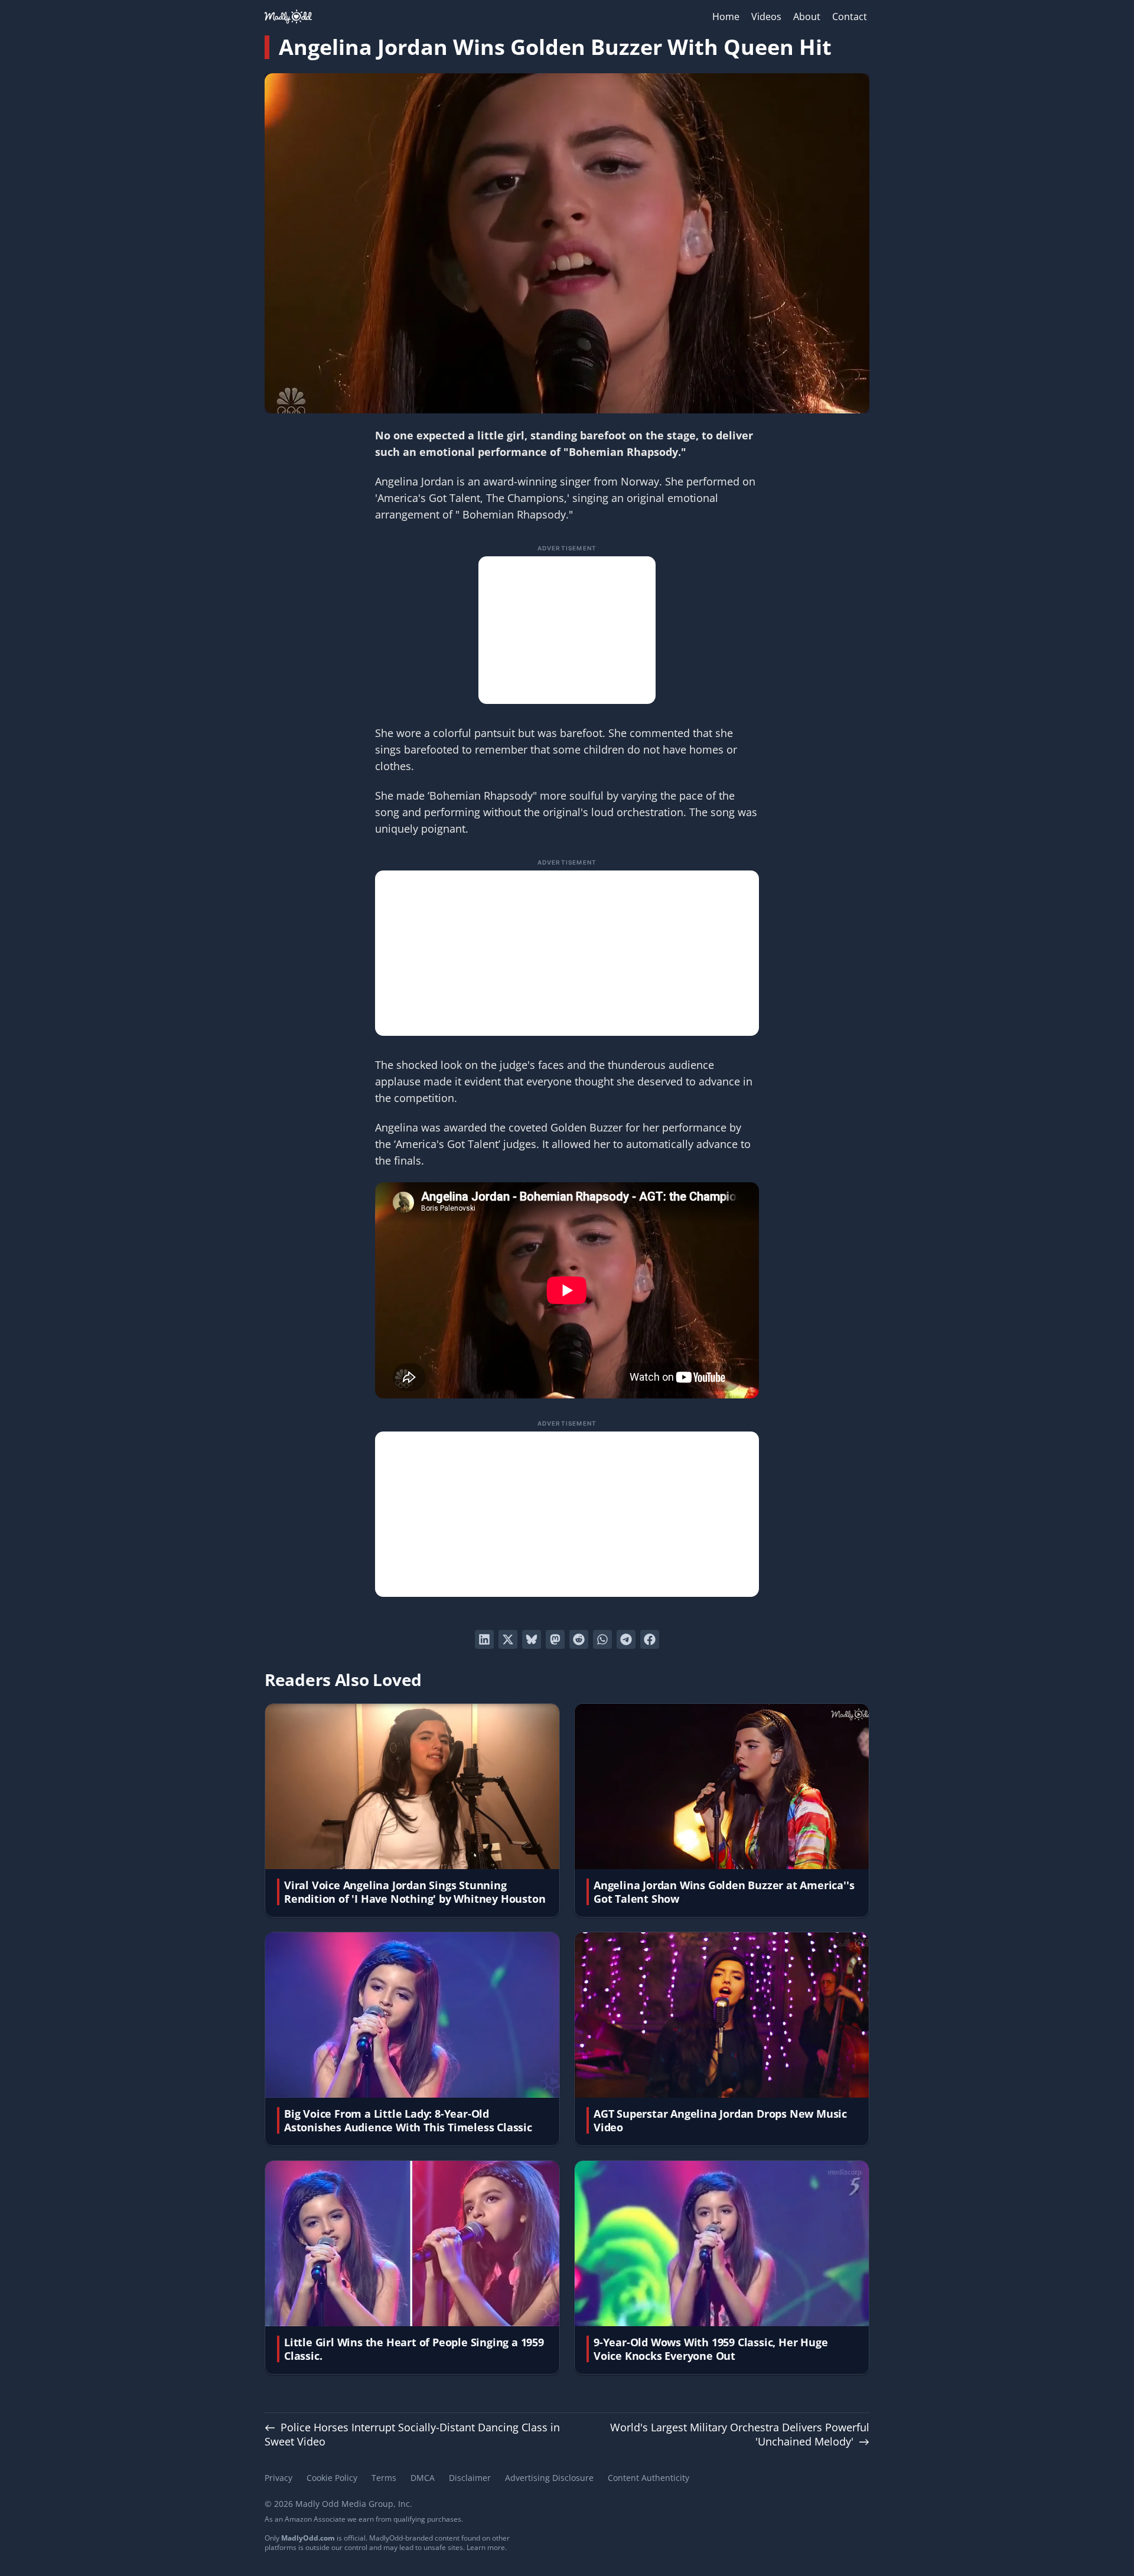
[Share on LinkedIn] (484, 1639)
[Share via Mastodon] (555, 1639)
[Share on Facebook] (650, 1639)
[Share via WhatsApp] (602, 1639)
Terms (384, 2478)
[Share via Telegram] (626, 1639)
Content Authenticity (649, 2478)
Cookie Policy (332, 2478)
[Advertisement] (567, 630)
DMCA (423, 2478)
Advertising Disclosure (549, 2478)
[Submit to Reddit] (579, 1639)
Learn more (486, 2547)
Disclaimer (470, 2478)
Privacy (278, 2478)
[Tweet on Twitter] (508, 1639)
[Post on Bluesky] (532, 1639)
